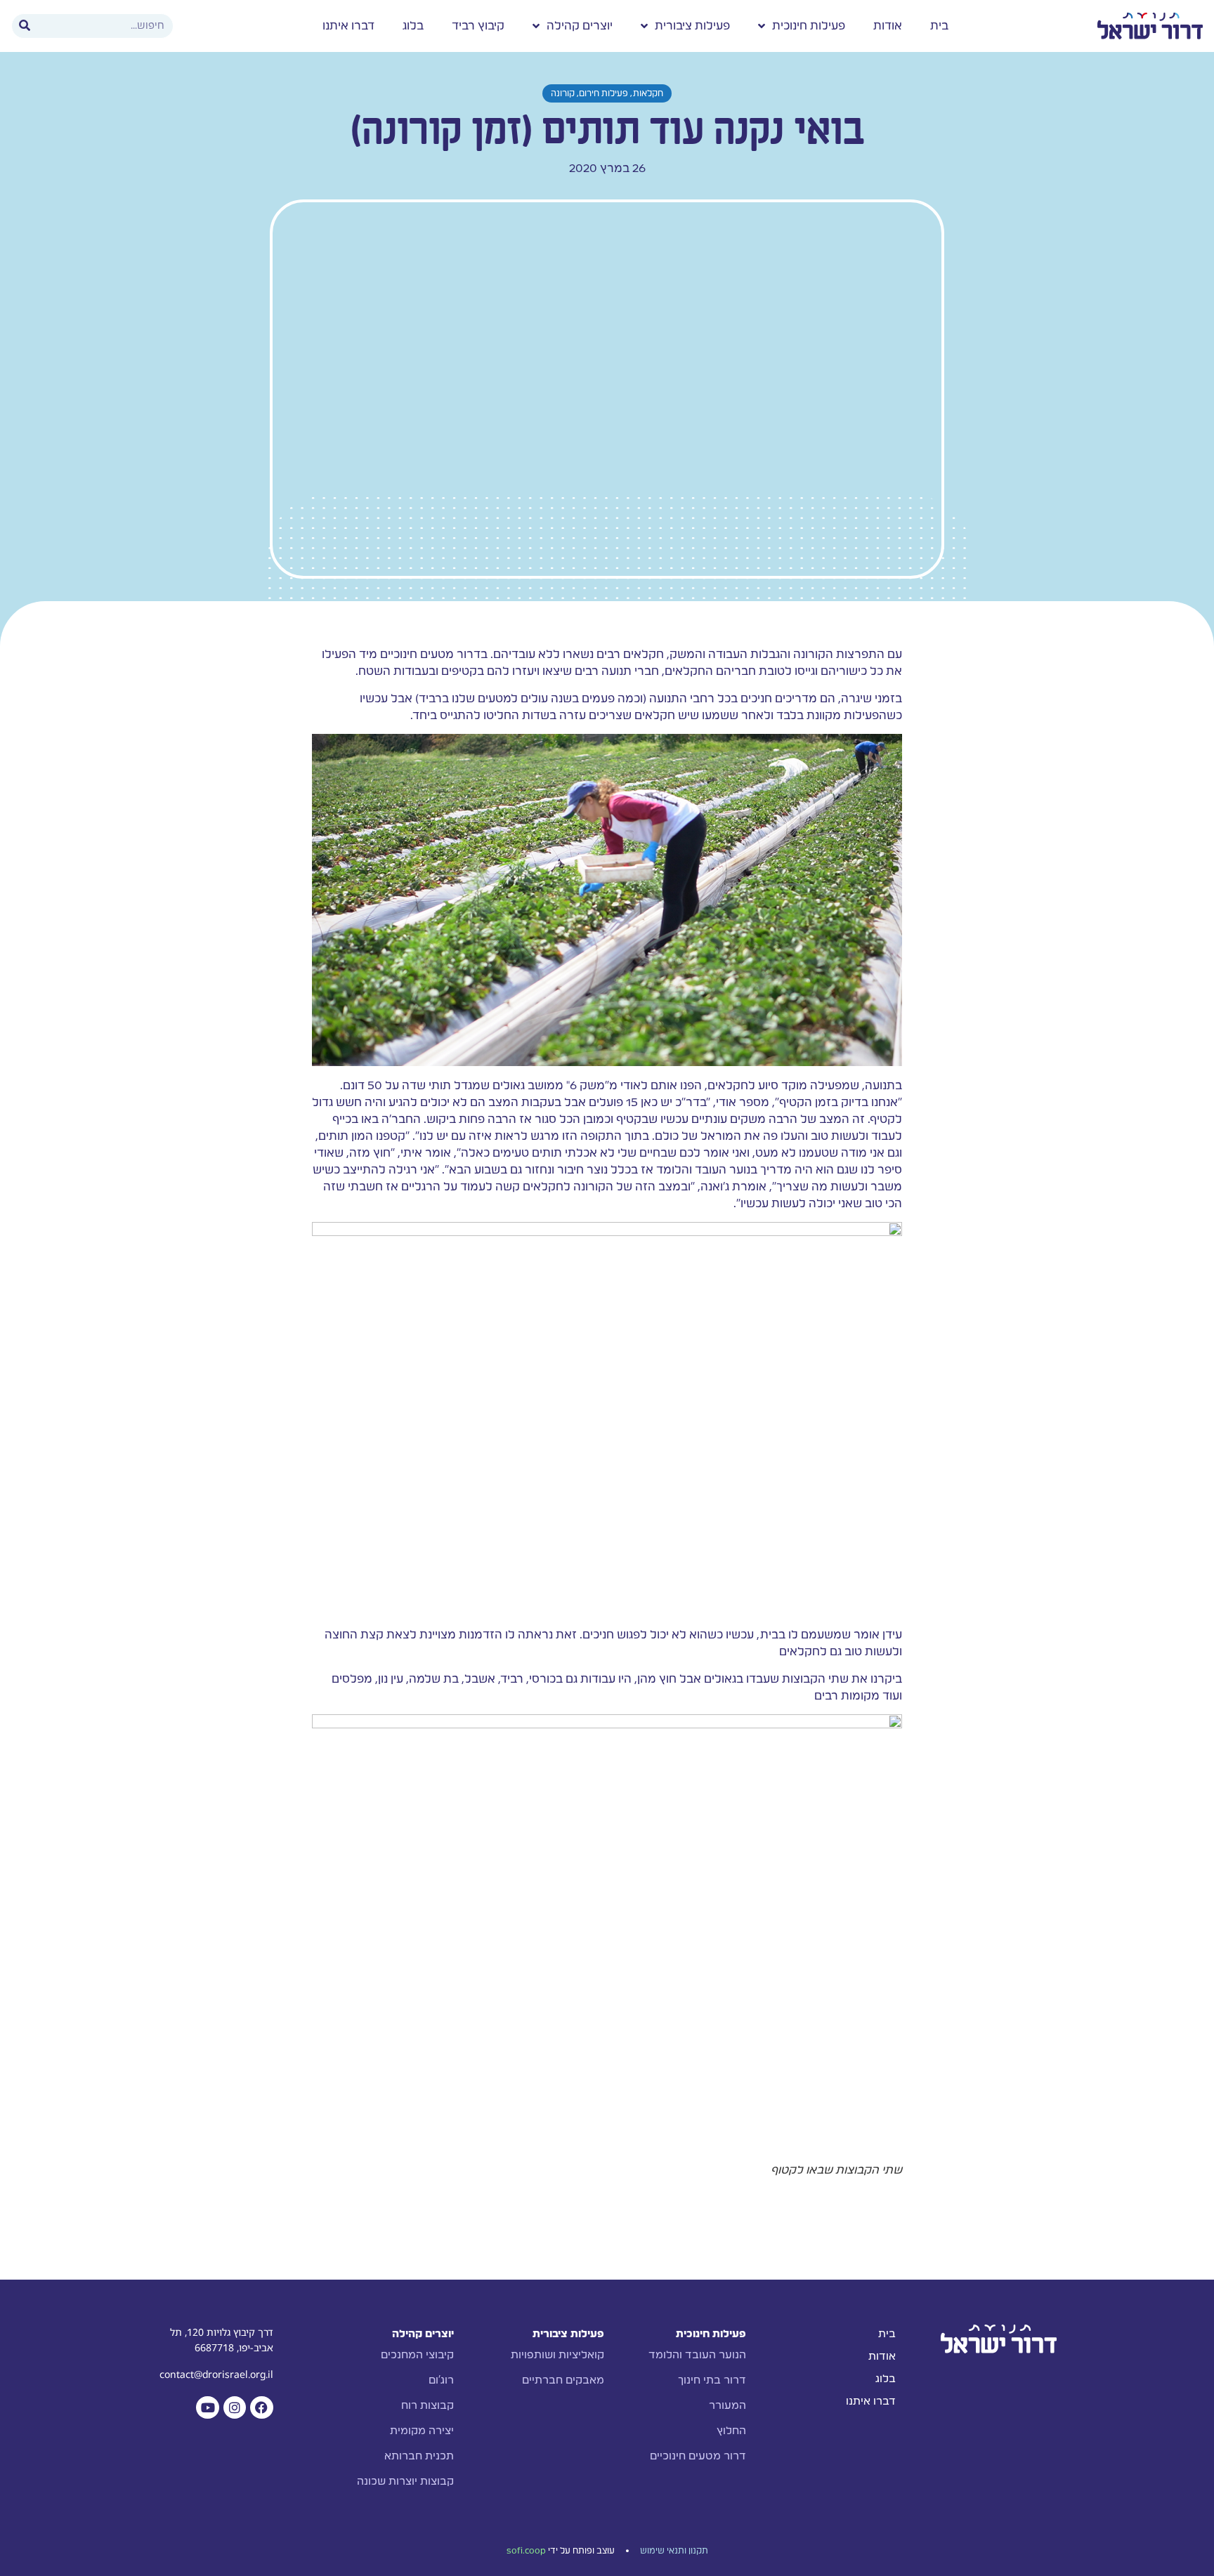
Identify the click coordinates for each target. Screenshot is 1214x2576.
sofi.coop (526, 2551)
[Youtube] (207, 2407)
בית (939, 26)
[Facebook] (261, 2407)
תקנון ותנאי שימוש (674, 2551)
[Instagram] (235, 2407)
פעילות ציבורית (692, 26)
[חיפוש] (25, 26)
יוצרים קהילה (580, 26)
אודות (888, 26)
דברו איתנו (348, 26)
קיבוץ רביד (478, 26)
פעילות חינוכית (809, 26)
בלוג (413, 26)
